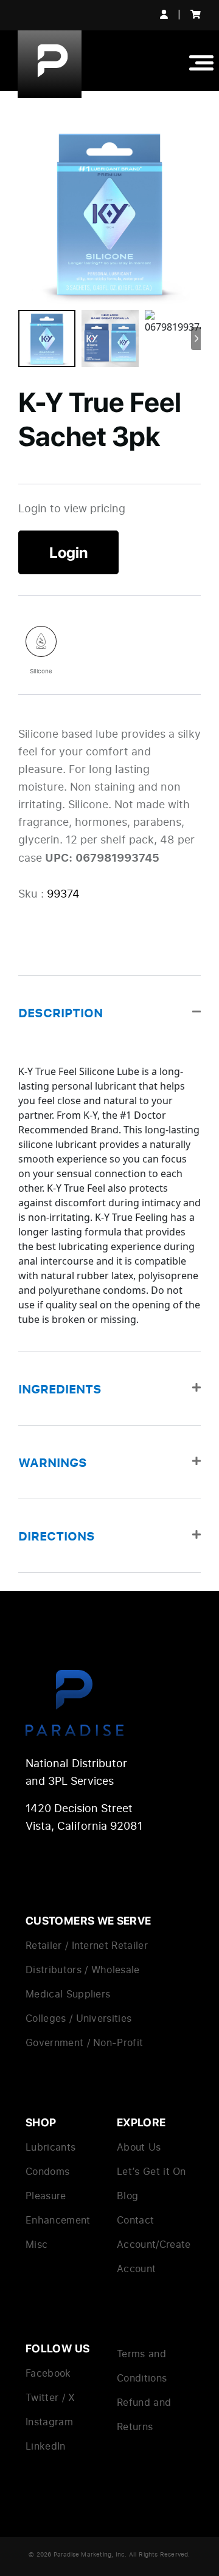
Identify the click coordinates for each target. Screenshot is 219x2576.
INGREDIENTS (60, 1389)
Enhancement (58, 2220)
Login (68, 552)
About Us (139, 2147)
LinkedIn (46, 2446)
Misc (36, 2244)
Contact (135, 2220)
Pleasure (46, 2196)
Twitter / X (50, 2397)
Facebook (48, 2373)
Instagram (49, 2422)
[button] (109, 1012)
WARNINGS (53, 1462)
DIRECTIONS (57, 1536)
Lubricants (50, 2147)
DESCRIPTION (61, 1012)
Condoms (47, 2171)
